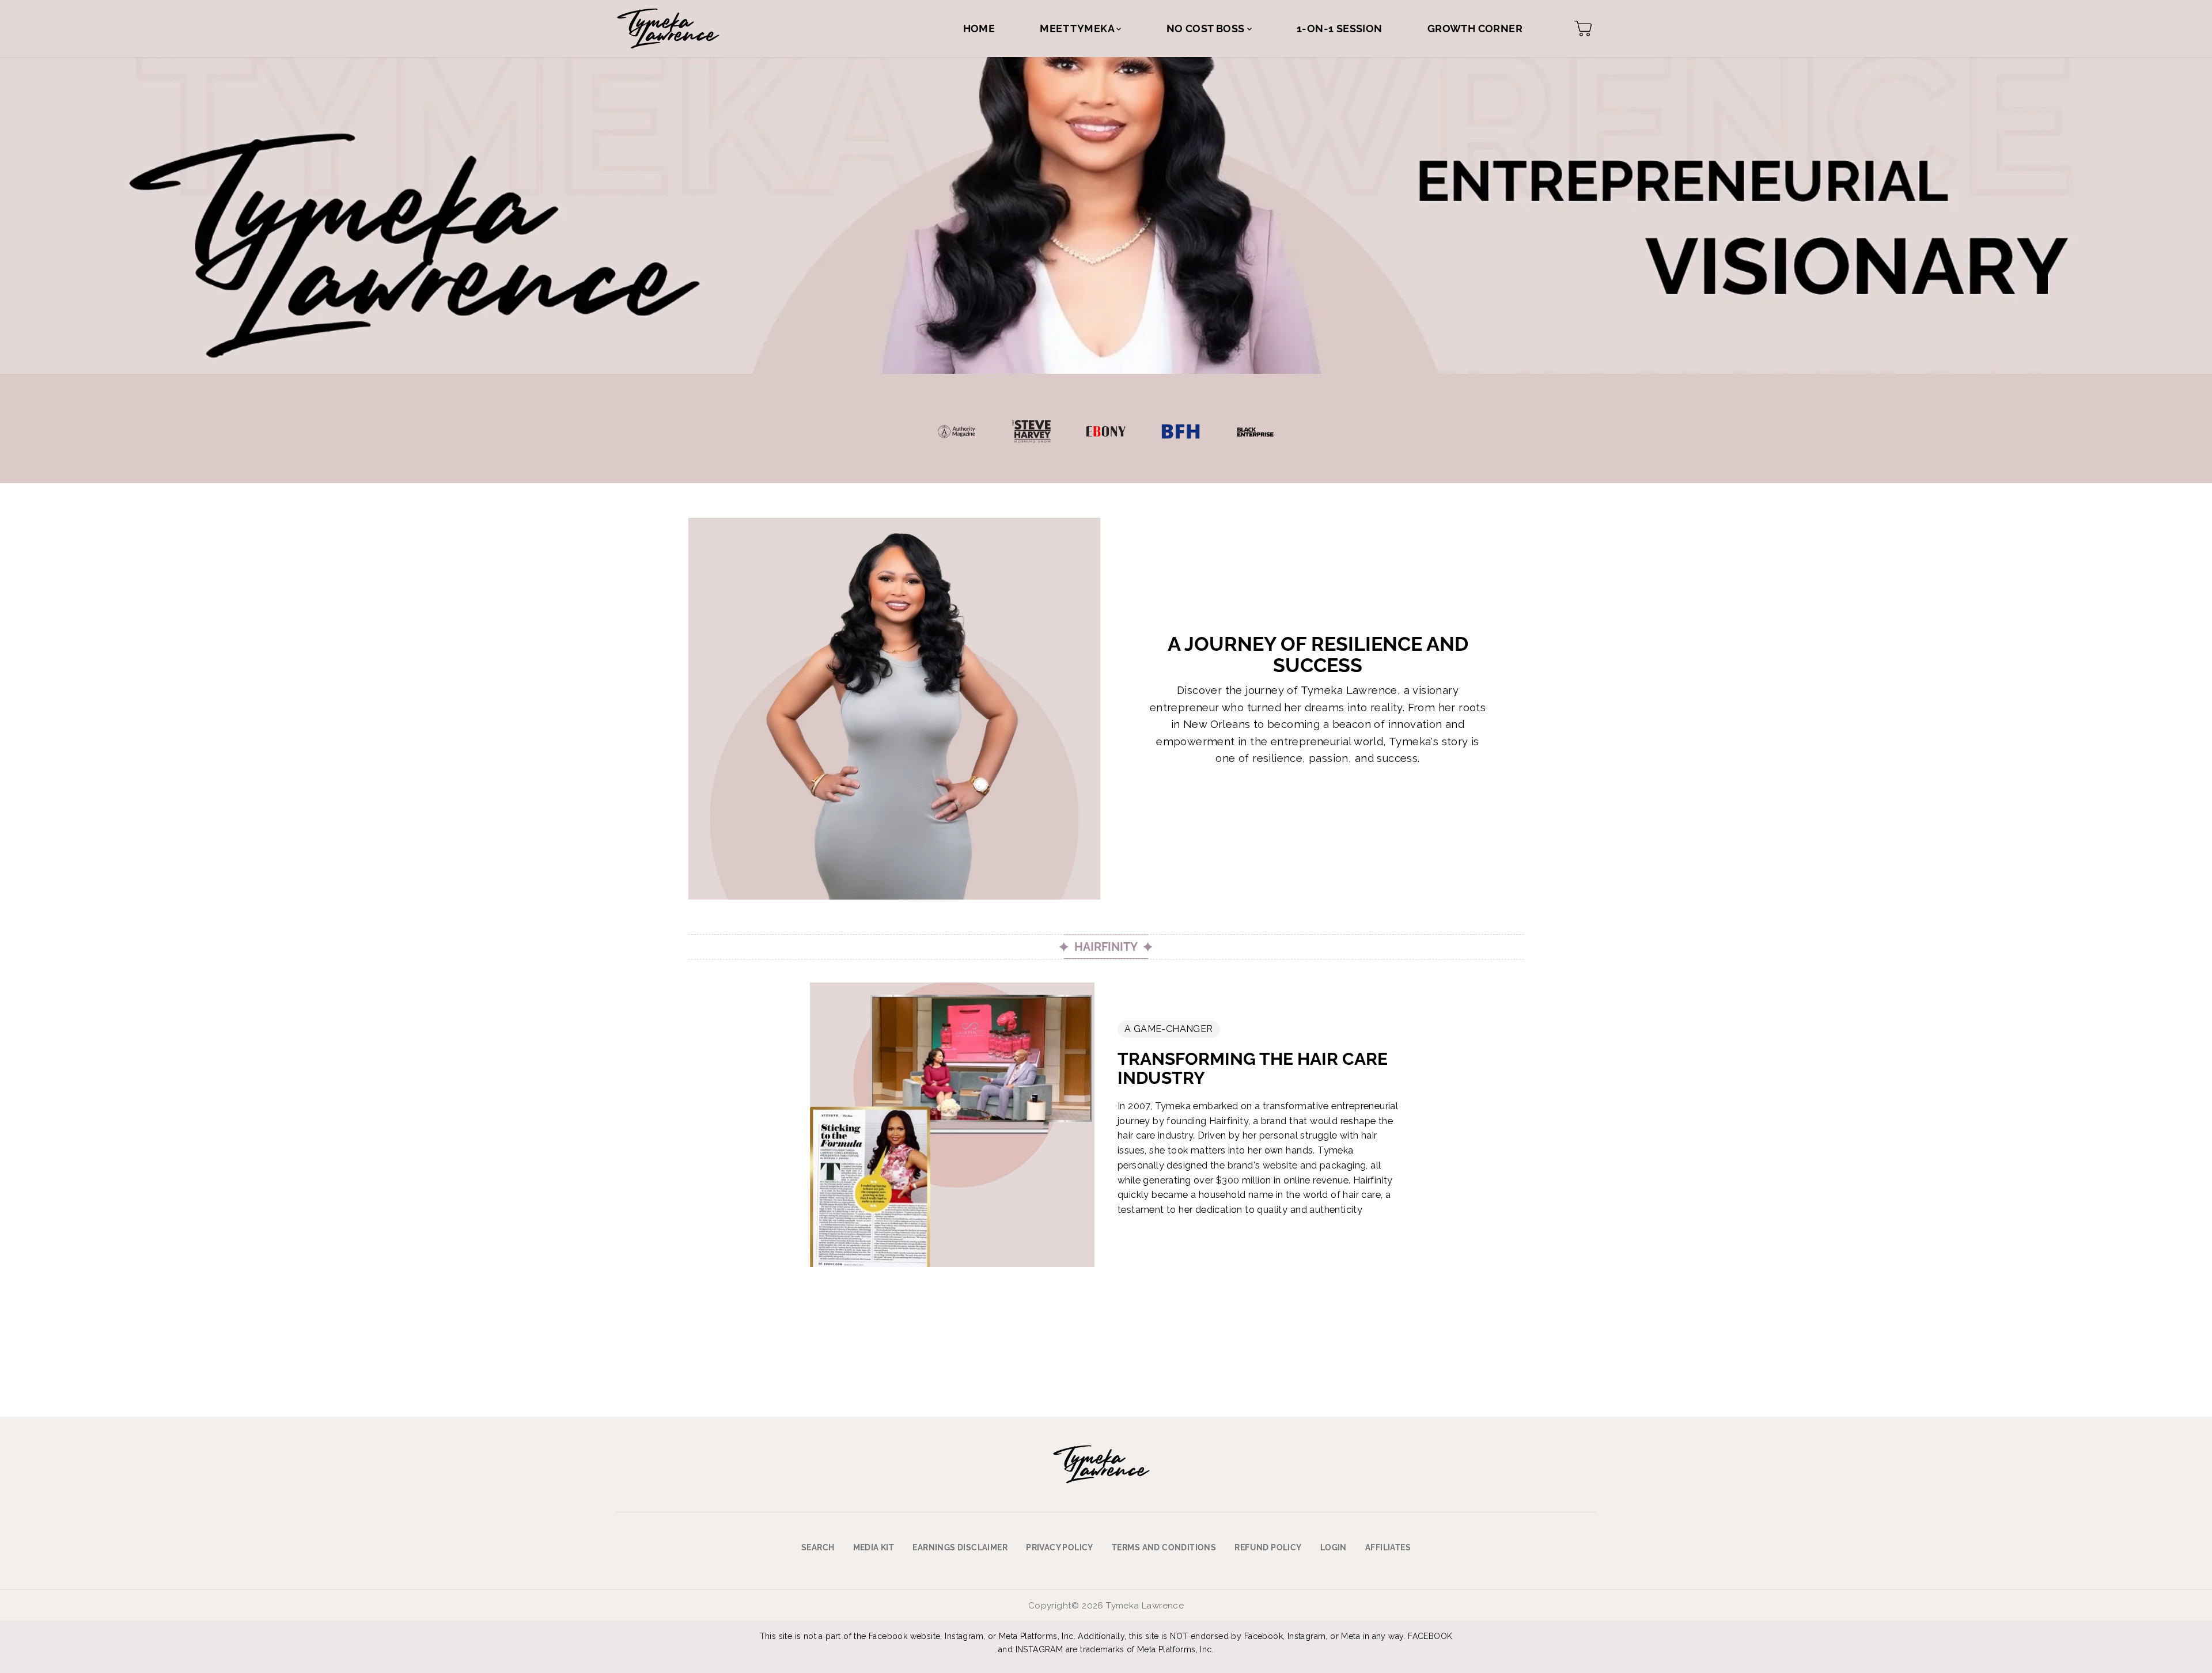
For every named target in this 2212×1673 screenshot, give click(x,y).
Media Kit (874, 1547)
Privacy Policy (1060, 1547)
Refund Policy (1268, 1547)
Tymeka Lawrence (1145, 1606)
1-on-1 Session (1340, 29)
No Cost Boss (1207, 29)
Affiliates (1388, 1547)
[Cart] (1583, 29)
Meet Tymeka (1078, 29)
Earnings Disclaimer (960, 1547)
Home (979, 29)
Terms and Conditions (1164, 1547)
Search (818, 1547)
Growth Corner (1475, 29)
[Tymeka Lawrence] (668, 29)
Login (1334, 1547)
